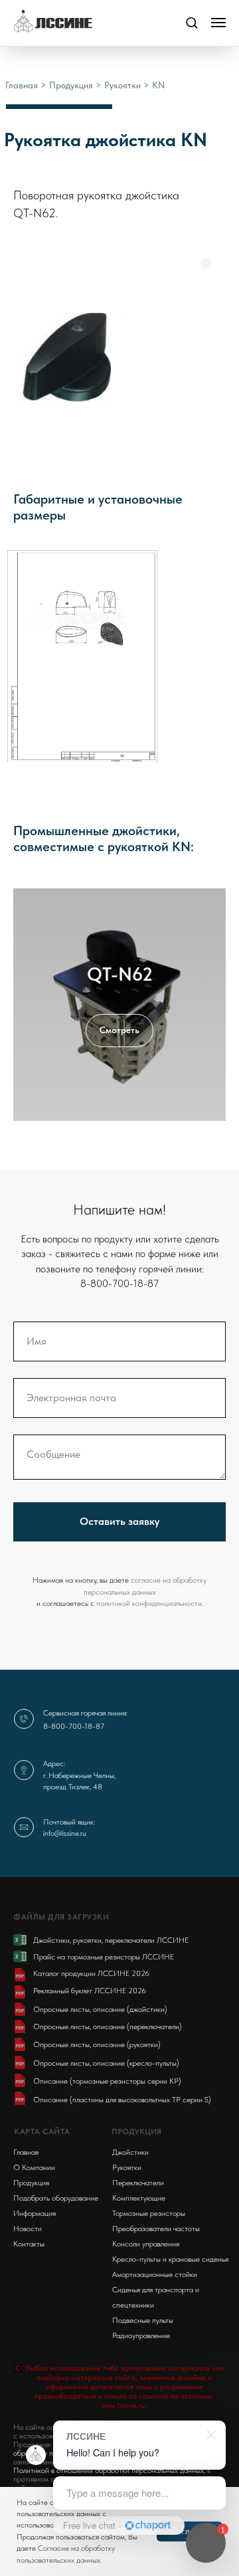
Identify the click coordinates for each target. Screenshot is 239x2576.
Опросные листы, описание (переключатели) (108, 2027)
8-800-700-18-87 (74, 1726)
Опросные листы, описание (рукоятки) (97, 2044)
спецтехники (133, 2305)
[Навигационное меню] (218, 23)
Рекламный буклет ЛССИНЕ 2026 (90, 1991)
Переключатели (138, 2183)
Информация (35, 2213)
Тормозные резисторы (149, 2213)
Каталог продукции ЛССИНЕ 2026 (91, 1973)
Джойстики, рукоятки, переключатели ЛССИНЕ (111, 1940)
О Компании (34, 2167)
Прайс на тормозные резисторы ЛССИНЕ (104, 1957)
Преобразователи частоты (156, 2229)
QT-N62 (120, 974)
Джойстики (130, 2152)
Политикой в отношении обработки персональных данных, (109, 2470)
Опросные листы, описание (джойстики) (100, 2009)
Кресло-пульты (136, 2259)
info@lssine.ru (65, 1833)
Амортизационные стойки (155, 2274)
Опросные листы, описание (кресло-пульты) (106, 2063)
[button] (192, 22)
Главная (23, 85)
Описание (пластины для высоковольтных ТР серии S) (122, 2100)
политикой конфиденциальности (149, 1603)
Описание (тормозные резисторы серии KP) (107, 2081)
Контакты (29, 2244)
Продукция (72, 85)
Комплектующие (139, 2198)
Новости (28, 2229)
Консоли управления (146, 2244)
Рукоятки (122, 85)
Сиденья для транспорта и (156, 2290)
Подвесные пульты (143, 2320)
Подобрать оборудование (56, 2198)
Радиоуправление (141, 2335)
